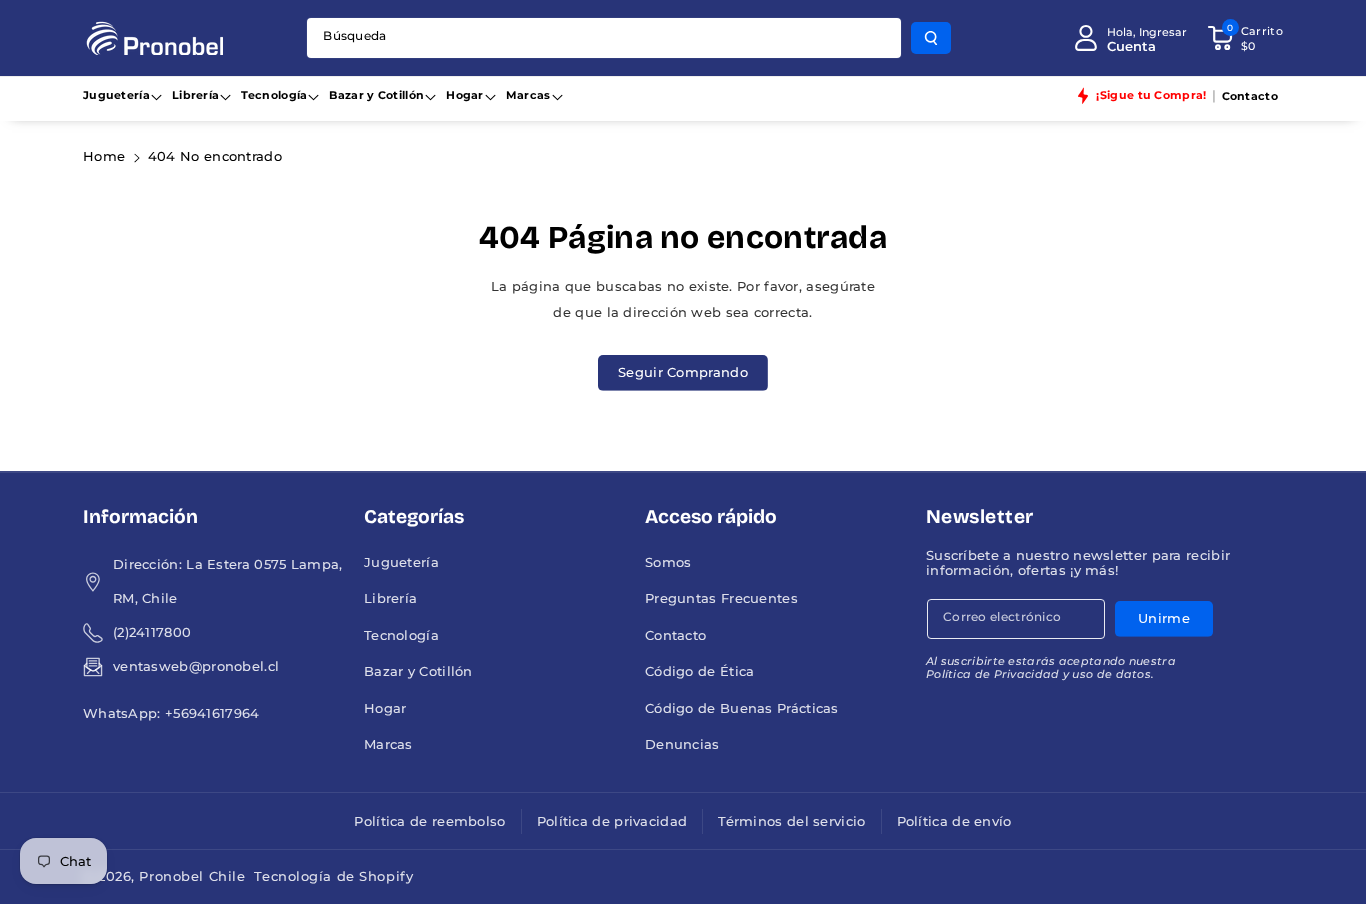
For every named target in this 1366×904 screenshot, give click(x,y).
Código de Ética (700, 671)
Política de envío (954, 821)
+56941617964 (212, 713)
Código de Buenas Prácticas (742, 708)
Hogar (465, 95)
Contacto (675, 635)
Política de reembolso (429, 821)
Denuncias (682, 744)
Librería (195, 95)
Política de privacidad (612, 821)
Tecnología (274, 95)
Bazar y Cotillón (376, 95)
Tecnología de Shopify (333, 876)
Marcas (528, 95)
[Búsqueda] (931, 38)
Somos (668, 562)
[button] (1245, 38)
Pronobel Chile (192, 876)
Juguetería (116, 95)
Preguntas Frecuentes (721, 598)
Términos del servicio (791, 821)
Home (104, 156)
